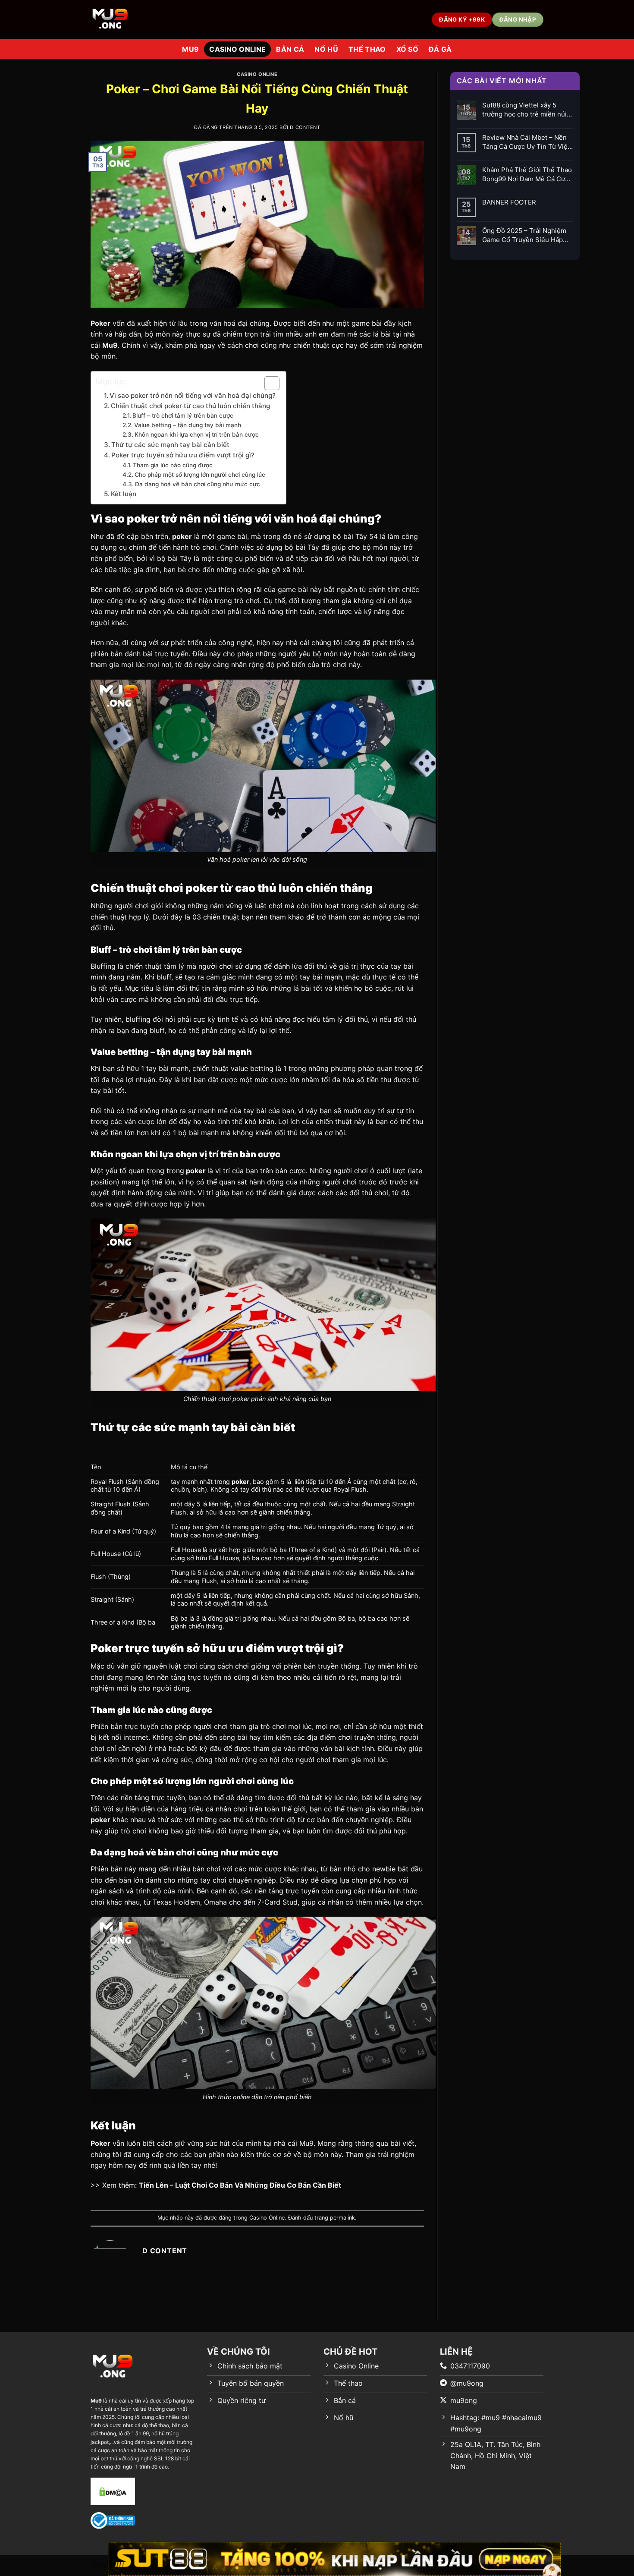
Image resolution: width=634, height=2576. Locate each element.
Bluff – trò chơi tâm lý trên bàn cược (184, 416)
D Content (305, 127)
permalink (342, 2218)
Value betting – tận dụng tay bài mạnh (188, 425)
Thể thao (367, 49)
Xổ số (408, 49)
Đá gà (440, 49)
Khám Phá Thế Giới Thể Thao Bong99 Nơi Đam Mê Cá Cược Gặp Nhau (527, 175)
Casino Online (237, 49)
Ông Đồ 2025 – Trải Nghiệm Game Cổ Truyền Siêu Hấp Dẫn (524, 235)
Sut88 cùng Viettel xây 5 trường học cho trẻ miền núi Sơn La (524, 110)
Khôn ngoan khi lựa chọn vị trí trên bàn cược (198, 435)
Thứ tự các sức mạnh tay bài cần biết (171, 445)
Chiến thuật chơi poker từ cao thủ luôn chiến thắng (191, 406)
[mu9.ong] (126, 20)
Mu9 (190, 49)
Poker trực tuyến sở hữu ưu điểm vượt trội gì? (184, 455)
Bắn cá (290, 49)
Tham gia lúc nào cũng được (173, 465)
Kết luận (124, 494)
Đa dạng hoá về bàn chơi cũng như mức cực (198, 484)
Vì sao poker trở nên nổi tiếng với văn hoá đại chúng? (193, 395)
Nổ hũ (326, 49)
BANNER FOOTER (509, 202)
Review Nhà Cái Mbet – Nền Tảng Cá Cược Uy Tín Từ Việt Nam (526, 142)
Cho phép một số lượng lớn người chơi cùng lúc (201, 475)
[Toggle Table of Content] (268, 383)
